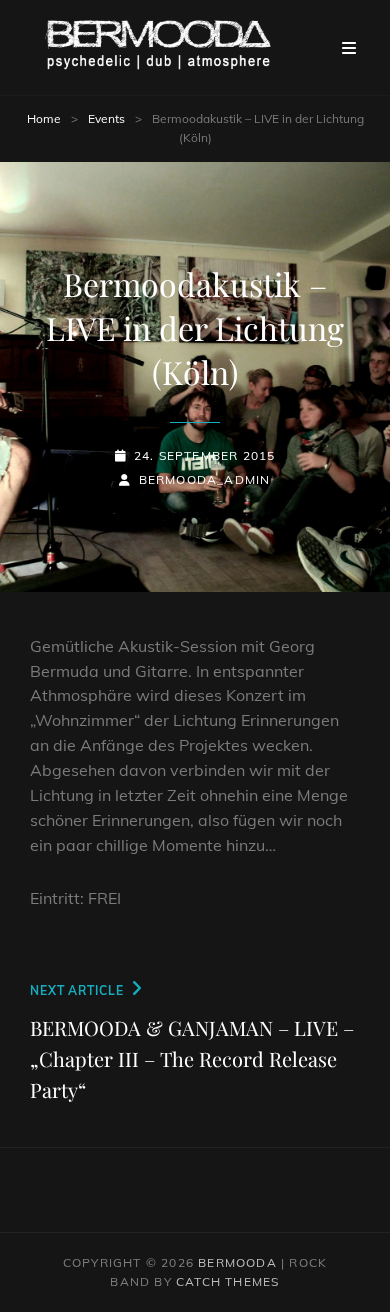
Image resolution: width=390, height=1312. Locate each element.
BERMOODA (237, 1262)
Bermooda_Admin (204, 479)
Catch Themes (227, 1281)
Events (106, 118)
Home (44, 118)
